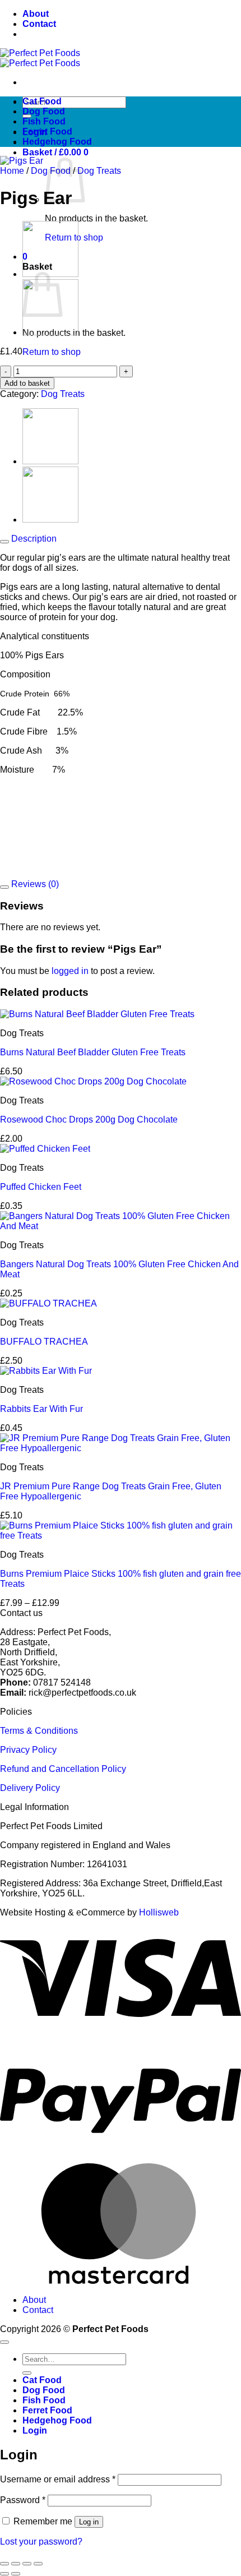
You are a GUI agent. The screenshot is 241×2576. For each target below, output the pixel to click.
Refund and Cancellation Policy (63, 1769)
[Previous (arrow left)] (4, 2574)
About (36, 14)
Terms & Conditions (39, 1731)
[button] (55, 152)
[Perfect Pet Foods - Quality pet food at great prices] (40, 58)
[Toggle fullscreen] (16, 2564)
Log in (89, 2522)
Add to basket (27, 383)
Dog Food (44, 111)
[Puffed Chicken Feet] (50, 332)
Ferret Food (47, 131)
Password (23, 2500)
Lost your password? (41, 2542)
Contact (39, 24)
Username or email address (58, 2479)
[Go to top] (4, 2342)
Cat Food (42, 101)
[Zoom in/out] (4, 2564)
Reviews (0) (34, 884)
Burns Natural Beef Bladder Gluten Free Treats (93, 1052)
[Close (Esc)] (38, 2564)
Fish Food (44, 121)
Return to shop (52, 352)
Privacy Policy (28, 1750)
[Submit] (27, 2373)
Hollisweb (159, 1912)
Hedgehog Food (57, 142)
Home (12, 171)
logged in (70, 971)
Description (33, 539)
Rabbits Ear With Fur (41, 1409)
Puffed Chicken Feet (41, 1187)
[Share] (27, 2564)
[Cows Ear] (50, 461)
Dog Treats (99, 171)
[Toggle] (4, 542)
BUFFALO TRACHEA (44, 1342)
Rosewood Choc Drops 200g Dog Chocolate (89, 1120)
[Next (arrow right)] (16, 2574)
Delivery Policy (30, 1788)
